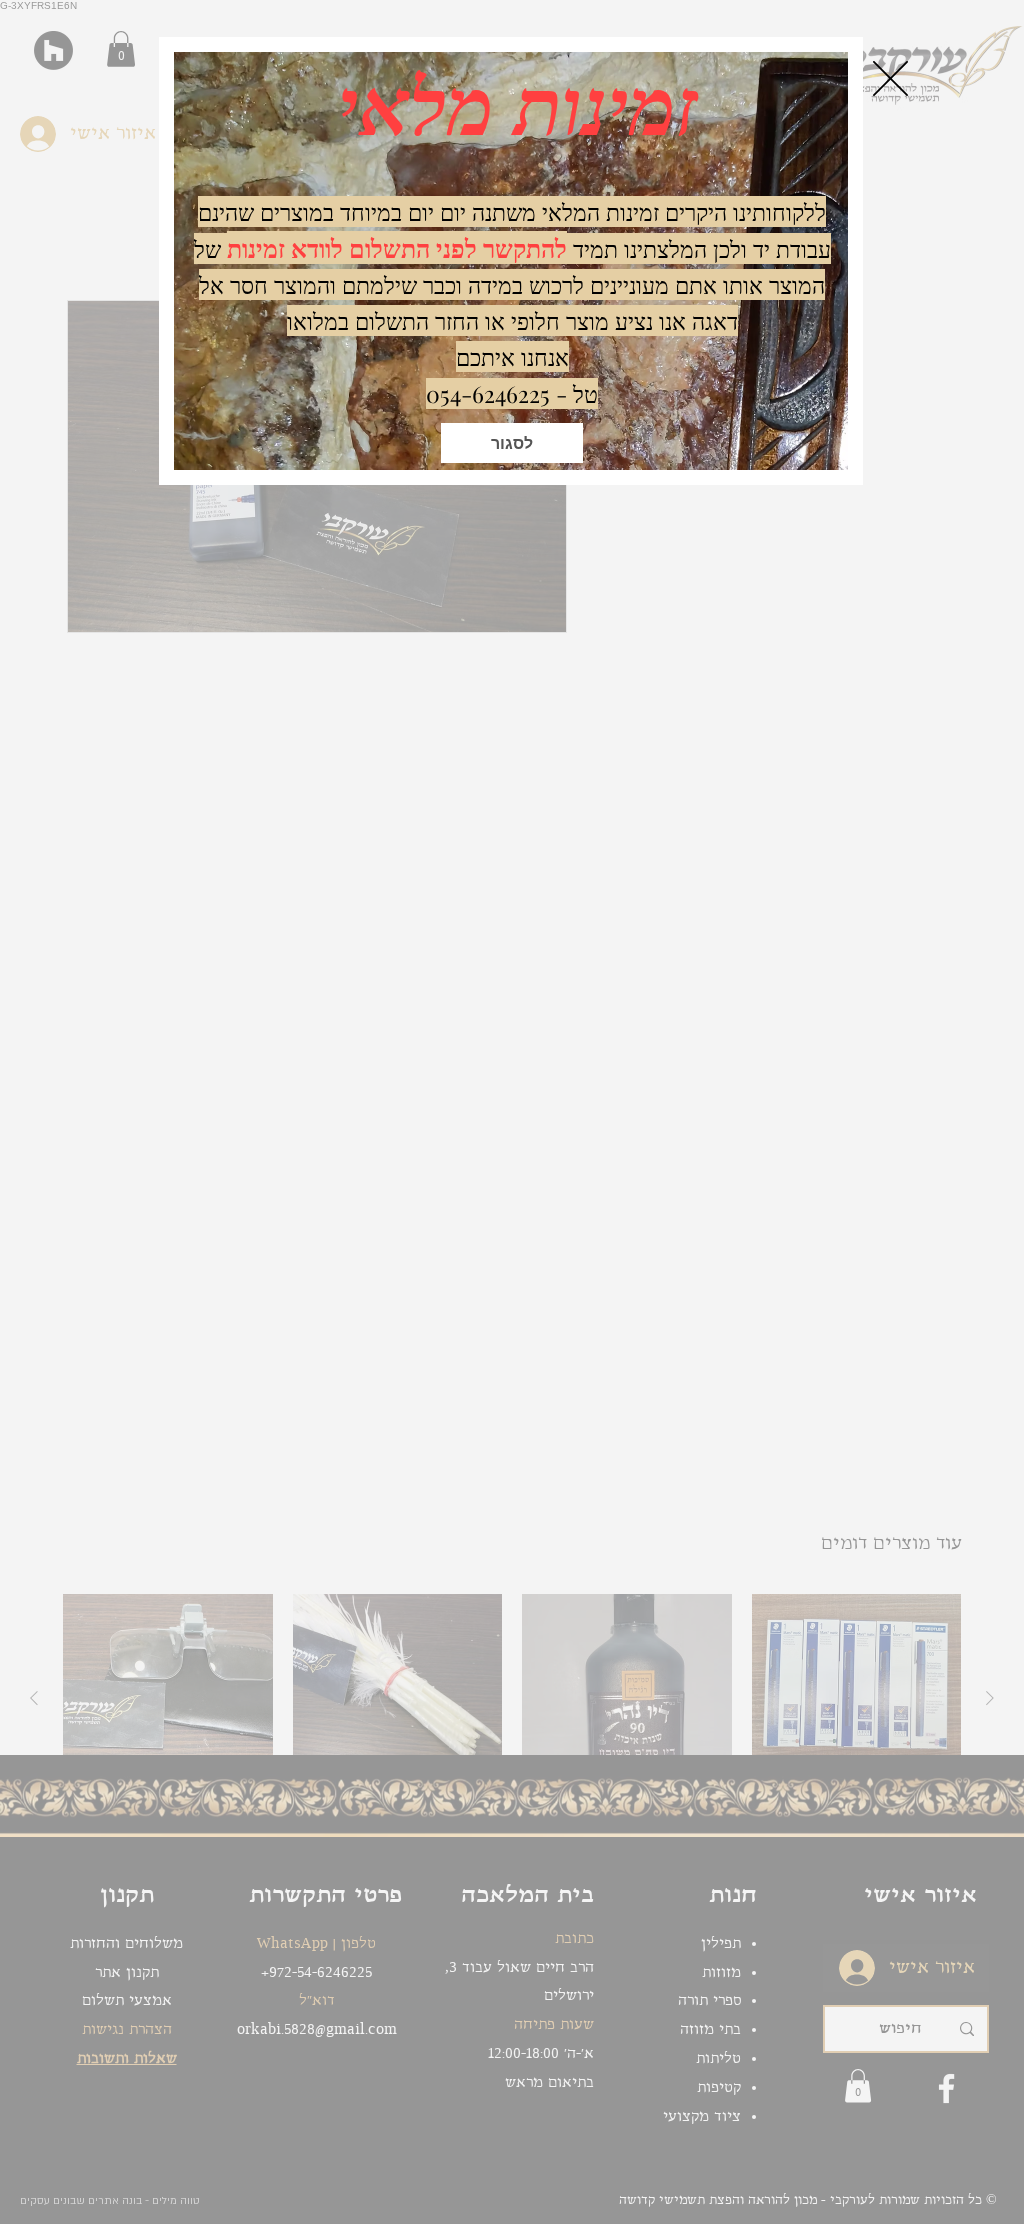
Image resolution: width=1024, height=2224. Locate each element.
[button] (512, 443)
